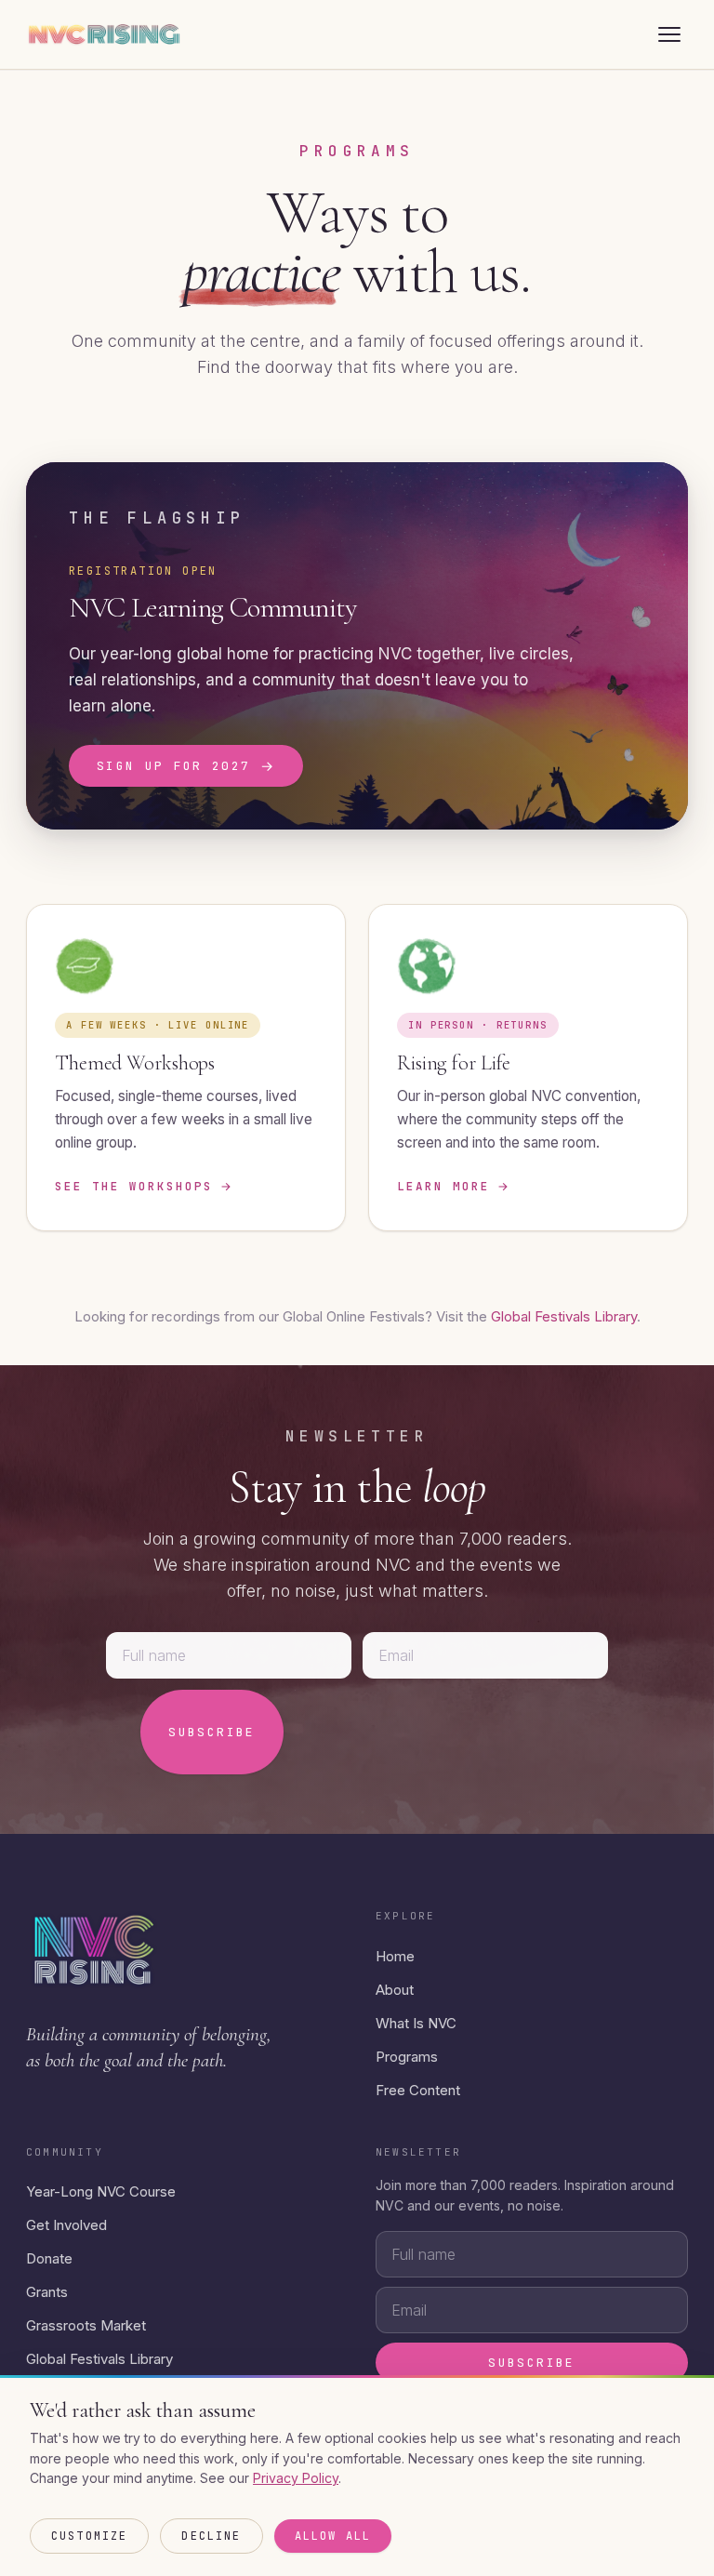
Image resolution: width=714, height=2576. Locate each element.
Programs (407, 2057)
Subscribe (212, 1732)
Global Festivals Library (564, 1316)
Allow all (333, 2536)
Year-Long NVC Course (101, 2191)
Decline (211, 2536)
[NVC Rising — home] (104, 34)
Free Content (418, 2090)
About (395, 1990)
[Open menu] (669, 34)
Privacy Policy (296, 2478)
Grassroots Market (86, 2325)
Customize (89, 2536)
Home (395, 1956)
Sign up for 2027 (186, 766)
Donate (49, 2258)
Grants (47, 2292)
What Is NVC (416, 2023)
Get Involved (66, 2225)
